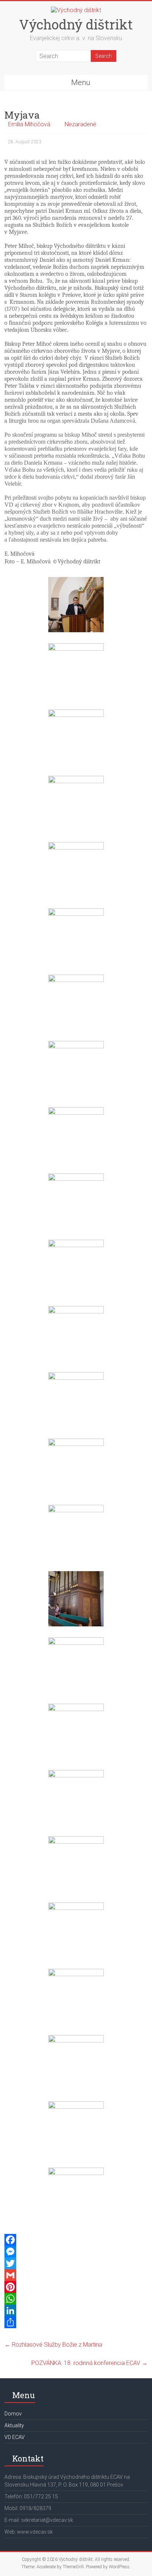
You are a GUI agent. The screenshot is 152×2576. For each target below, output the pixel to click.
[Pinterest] (76, 2287)
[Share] (76, 2322)
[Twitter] (76, 2263)
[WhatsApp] (76, 2299)
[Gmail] (76, 2275)
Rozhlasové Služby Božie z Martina (53, 2345)
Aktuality (14, 2425)
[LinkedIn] (76, 2311)
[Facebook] (76, 2240)
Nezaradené (80, 124)
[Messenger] (76, 2252)
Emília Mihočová (29, 124)
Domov (13, 2414)
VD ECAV (15, 2437)
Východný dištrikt (76, 24)
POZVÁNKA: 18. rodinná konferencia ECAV (89, 2363)
